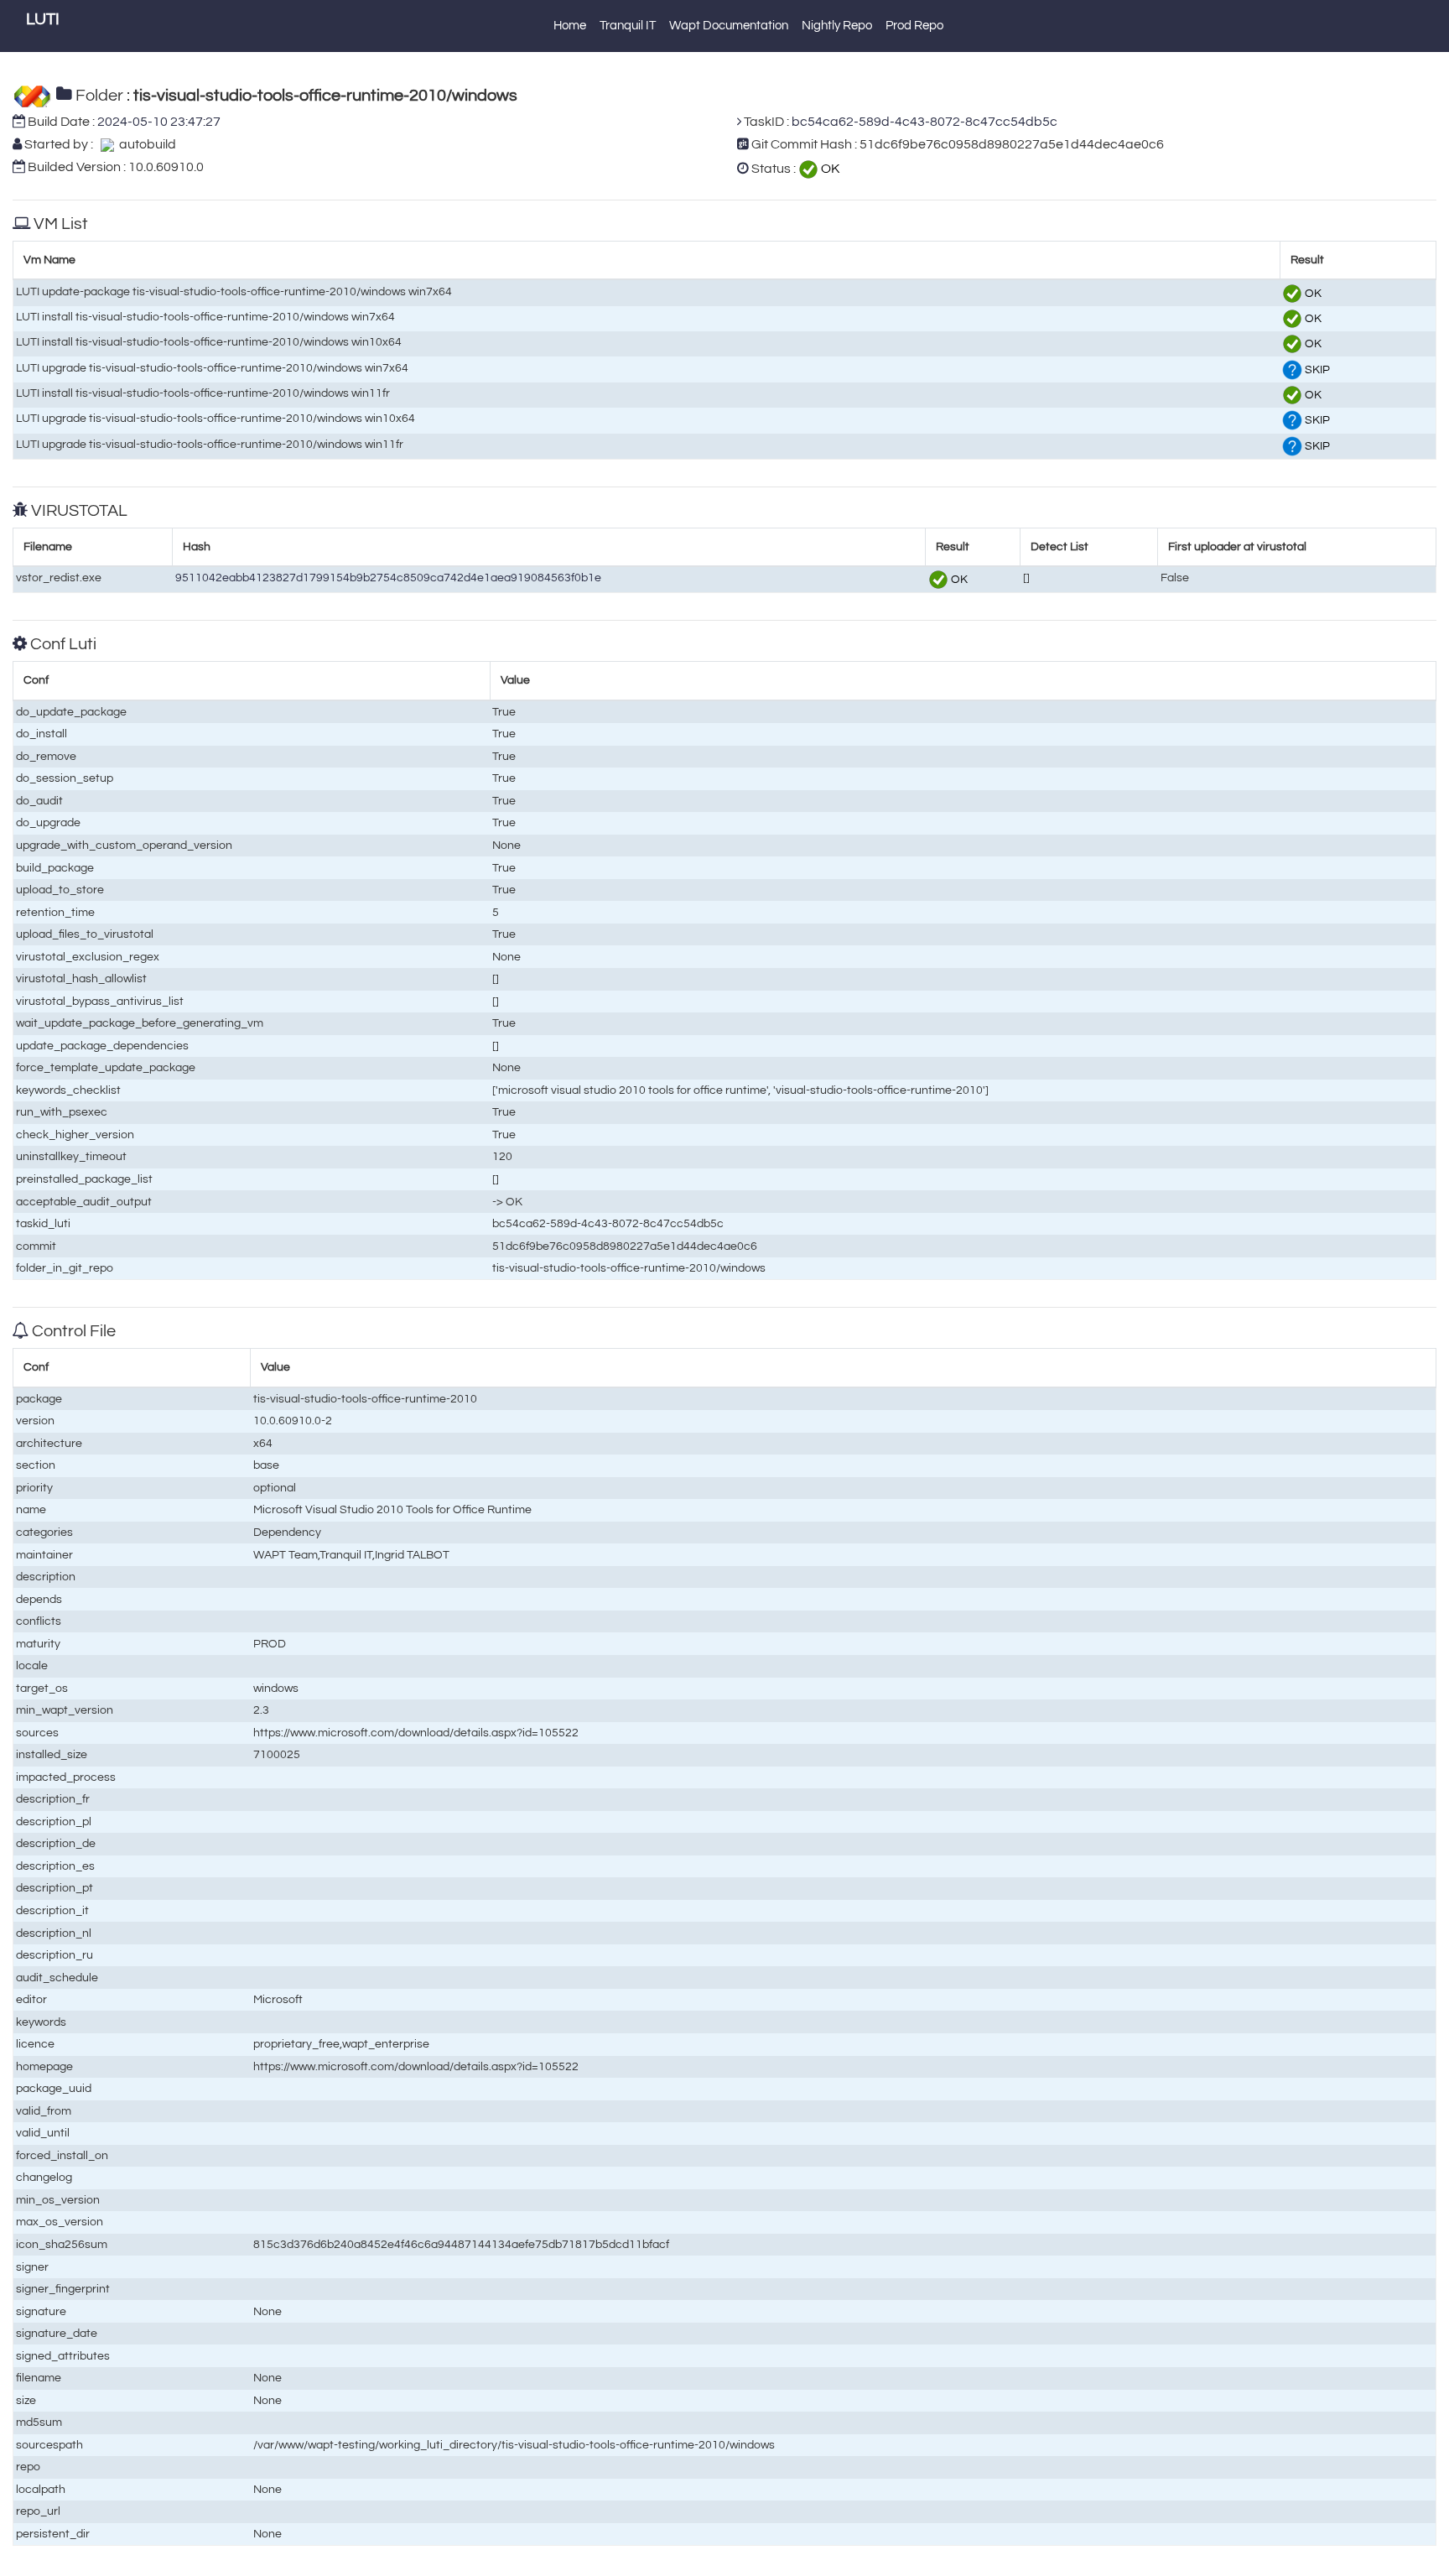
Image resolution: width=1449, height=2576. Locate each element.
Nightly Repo (837, 26)
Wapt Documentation (729, 26)
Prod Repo (914, 26)
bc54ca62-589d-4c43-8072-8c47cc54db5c (924, 122)
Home (570, 26)
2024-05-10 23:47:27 (159, 122)
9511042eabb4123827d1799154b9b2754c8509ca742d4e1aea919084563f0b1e (388, 578)
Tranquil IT (628, 26)
